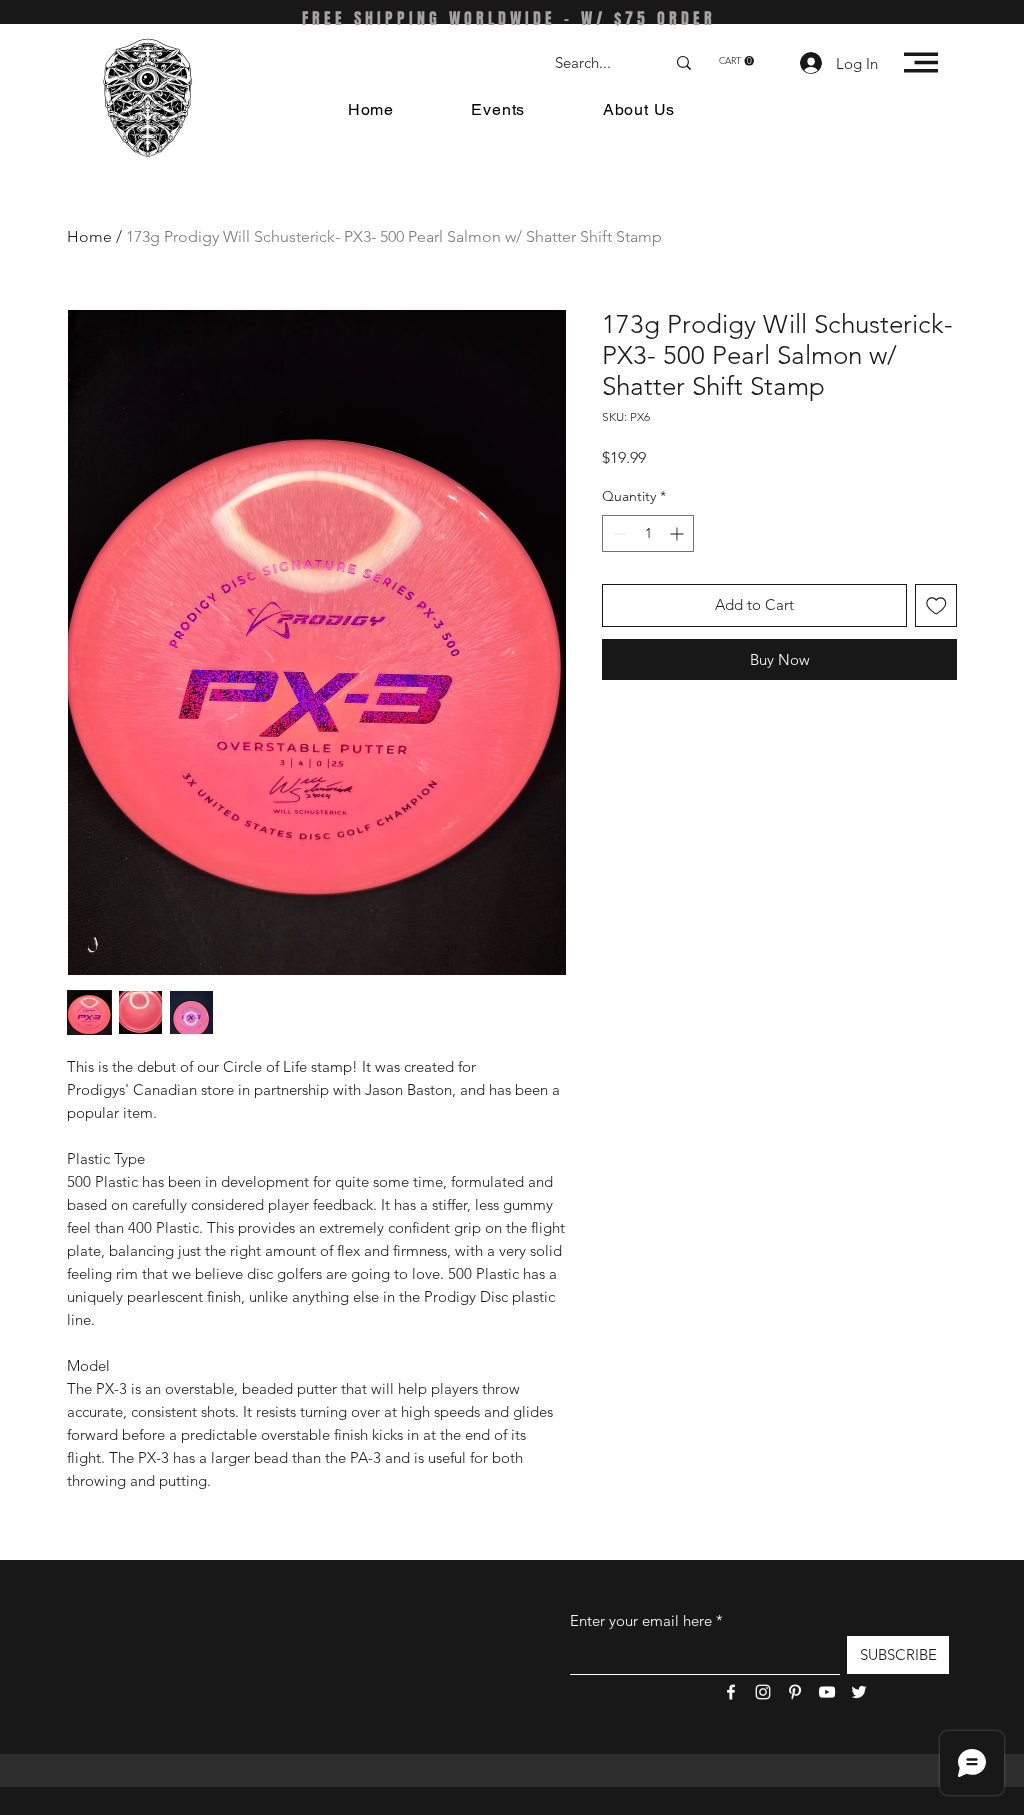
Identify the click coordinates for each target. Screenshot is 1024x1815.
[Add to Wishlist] (936, 605)
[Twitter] (859, 1692)
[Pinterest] (795, 1692)
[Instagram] (763, 1692)
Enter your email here (641, 1620)
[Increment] (678, 533)
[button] (736, 61)
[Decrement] (617, 533)
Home (89, 236)
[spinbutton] (648, 533)
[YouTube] (827, 1692)
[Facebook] (731, 1692)
